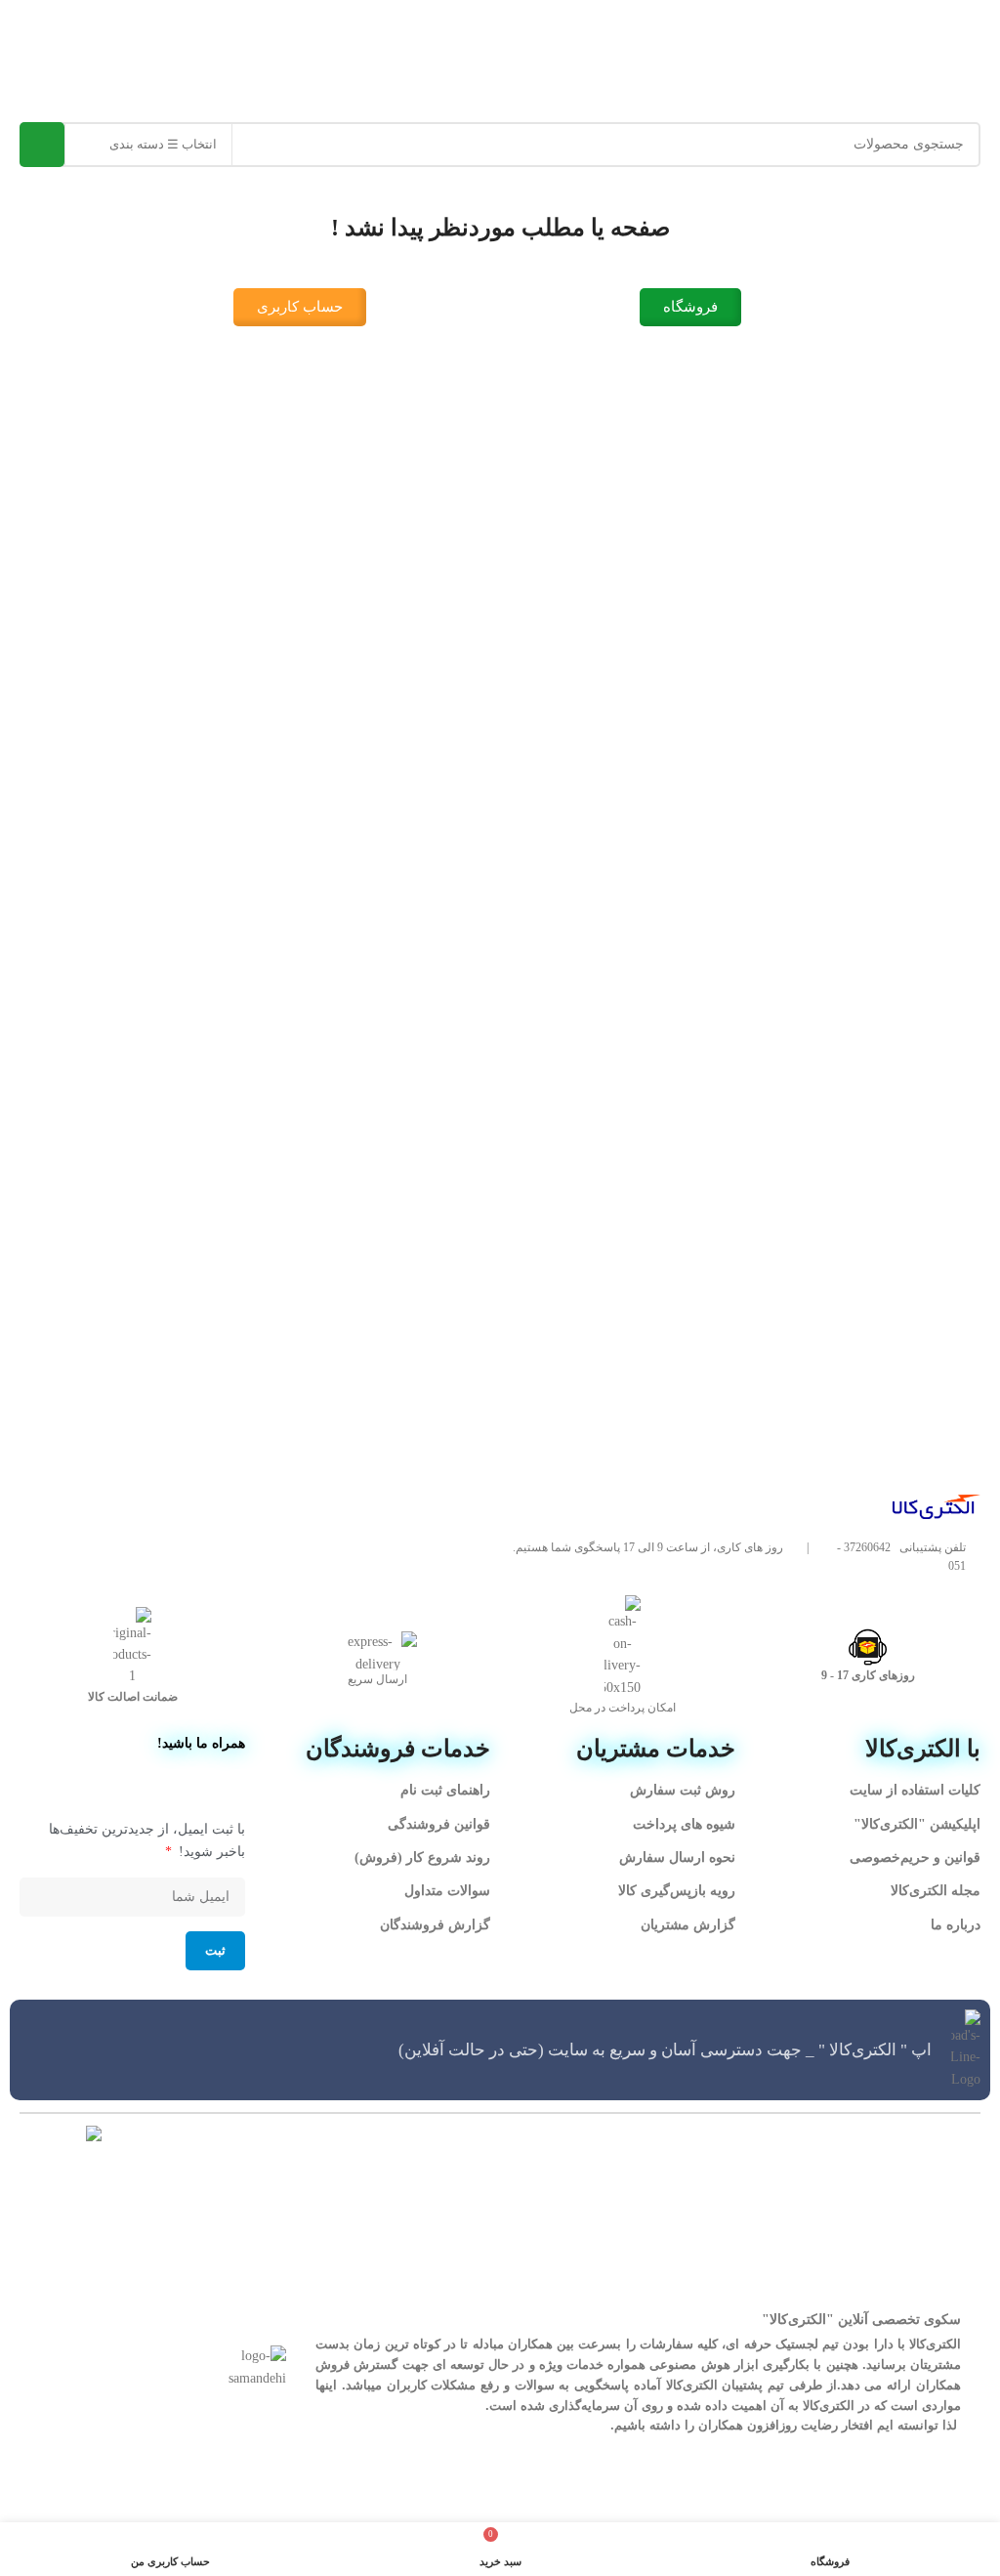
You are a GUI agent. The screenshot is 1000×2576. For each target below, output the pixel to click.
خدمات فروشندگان (398, 1749)
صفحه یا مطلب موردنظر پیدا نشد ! (500, 228)
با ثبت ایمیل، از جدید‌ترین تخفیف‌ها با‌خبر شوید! (147, 1840)
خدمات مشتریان (656, 1749)
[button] (500, 36)
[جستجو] (42, 145)
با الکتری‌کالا (923, 1749)
